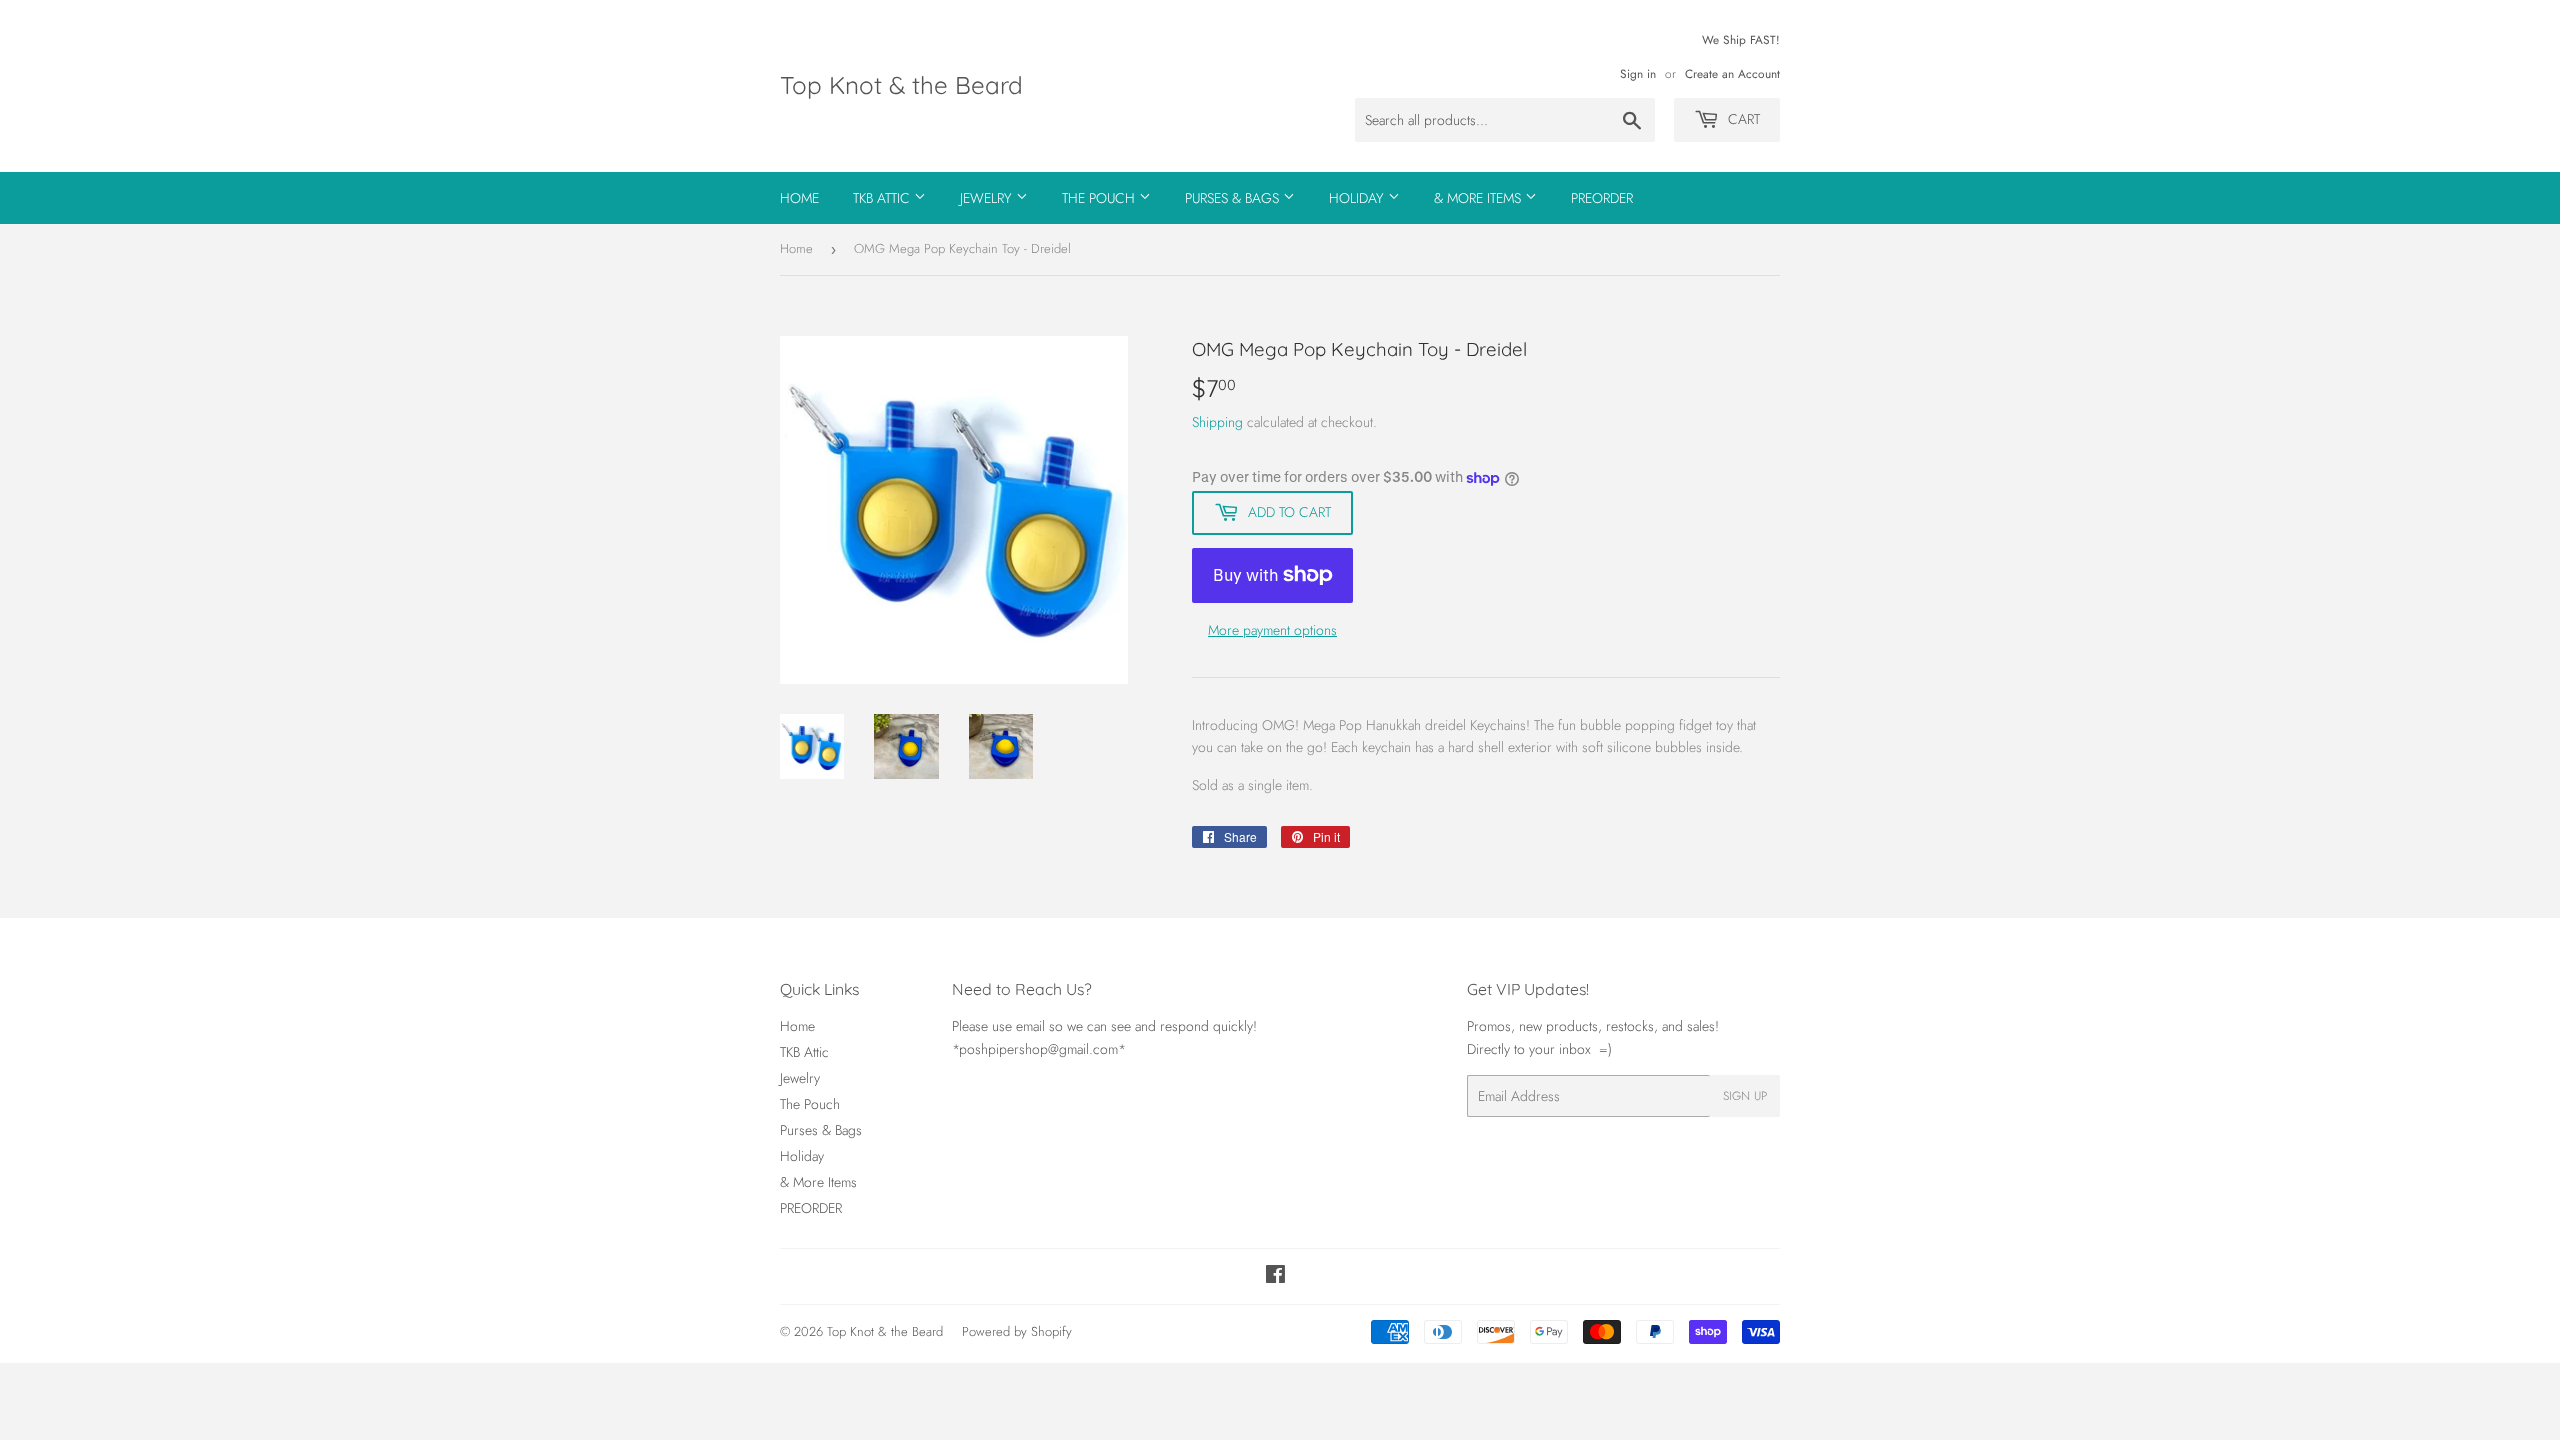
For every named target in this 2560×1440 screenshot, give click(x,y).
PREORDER (1602, 198)
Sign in (1638, 73)
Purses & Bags (1234, 198)
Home (799, 198)
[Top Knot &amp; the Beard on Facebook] (1275, 1277)
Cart (1742, 119)
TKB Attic (883, 198)
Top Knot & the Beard (901, 85)
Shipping (1217, 422)
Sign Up (1745, 1096)
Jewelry (988, 198)
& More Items (1479, 198)
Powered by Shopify (1017, 1331)
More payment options (1272, 630)
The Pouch (1100, 198)
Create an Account (1732, 73)
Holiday (1358, 198)
